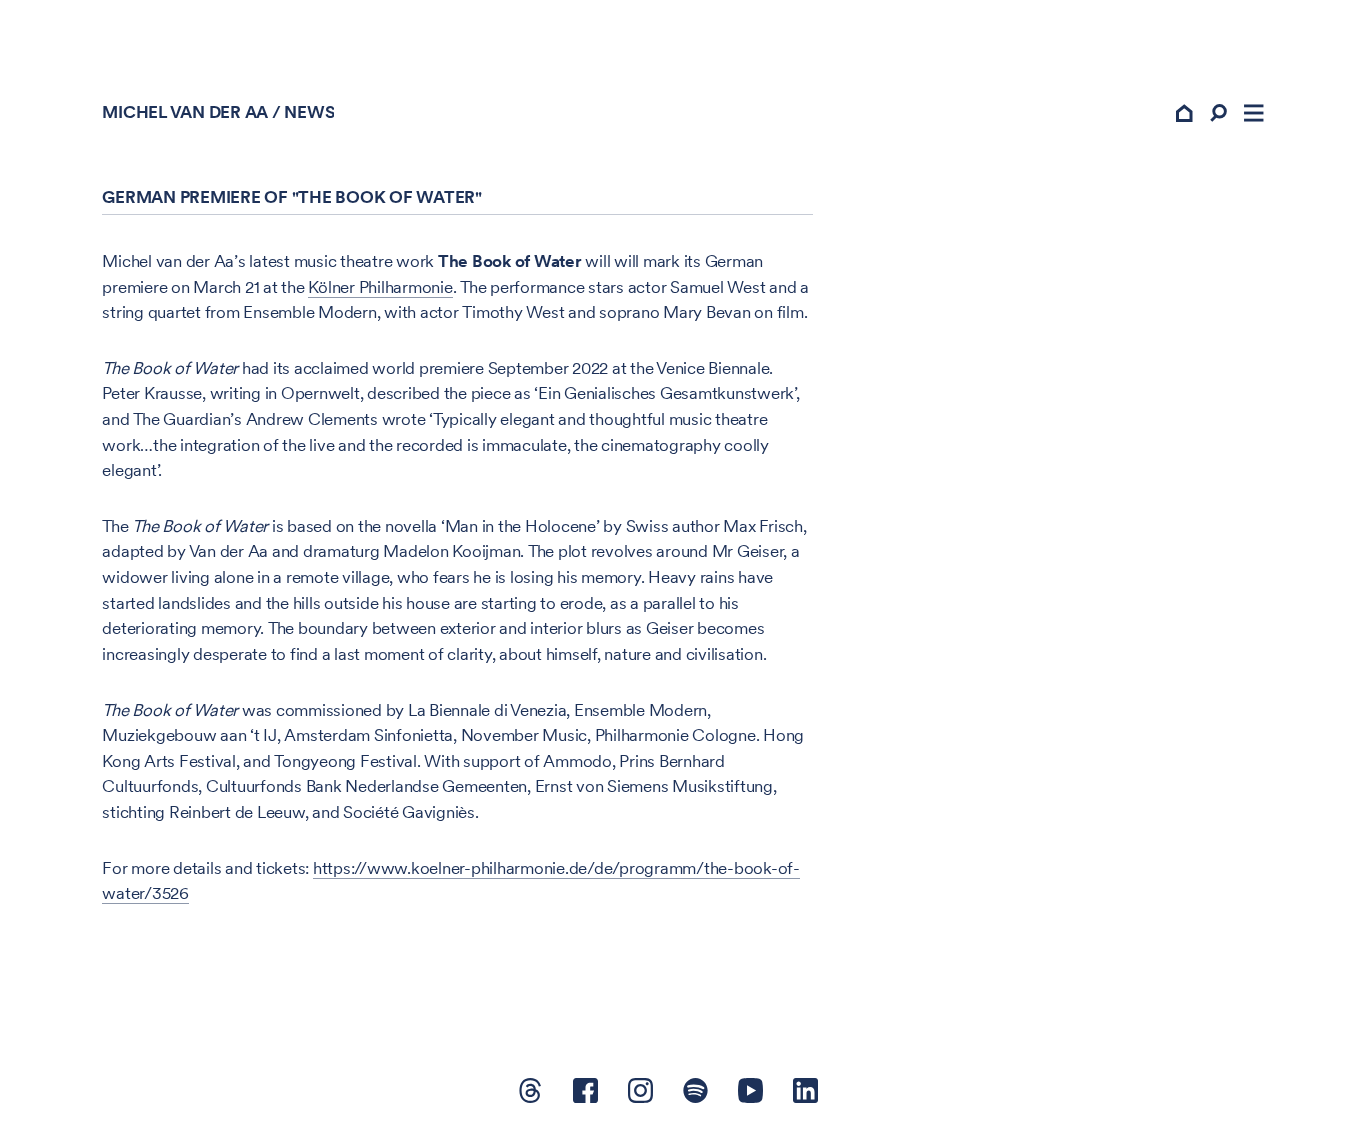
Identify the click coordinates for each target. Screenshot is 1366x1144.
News (309, 112)
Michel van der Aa (185, 112)
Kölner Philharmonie (380, 287)
